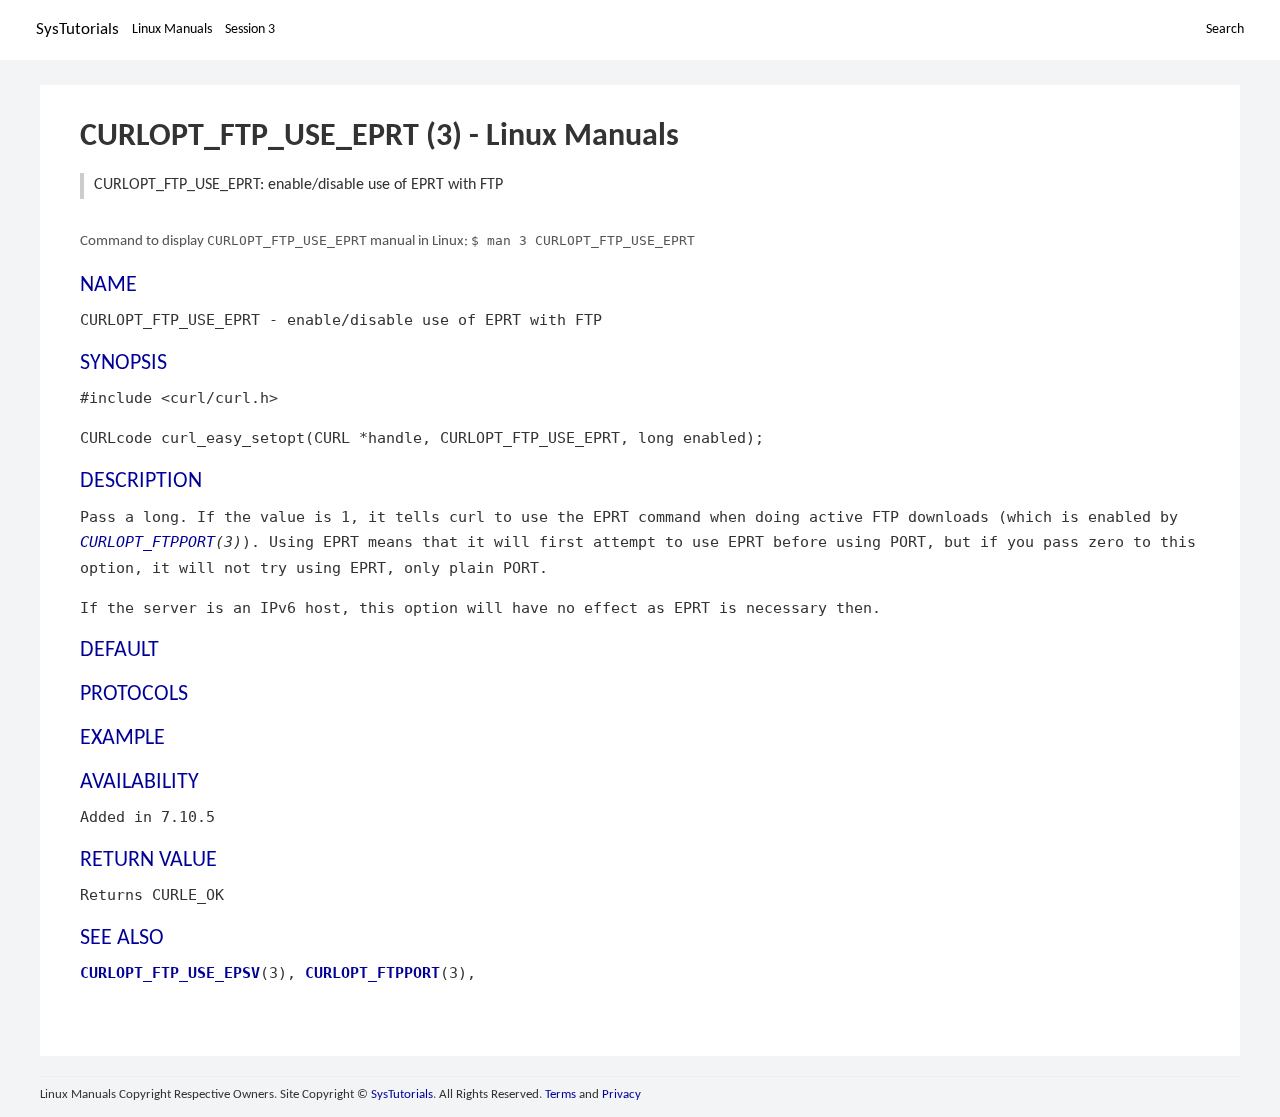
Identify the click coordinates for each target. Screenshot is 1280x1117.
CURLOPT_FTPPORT (147, 541)
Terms (560, 1094)
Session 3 (250, 29)
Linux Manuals (172, 29)
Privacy (621, 1094)
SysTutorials (77, 29)
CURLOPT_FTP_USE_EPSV (170, 972)
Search (1225, 29)
